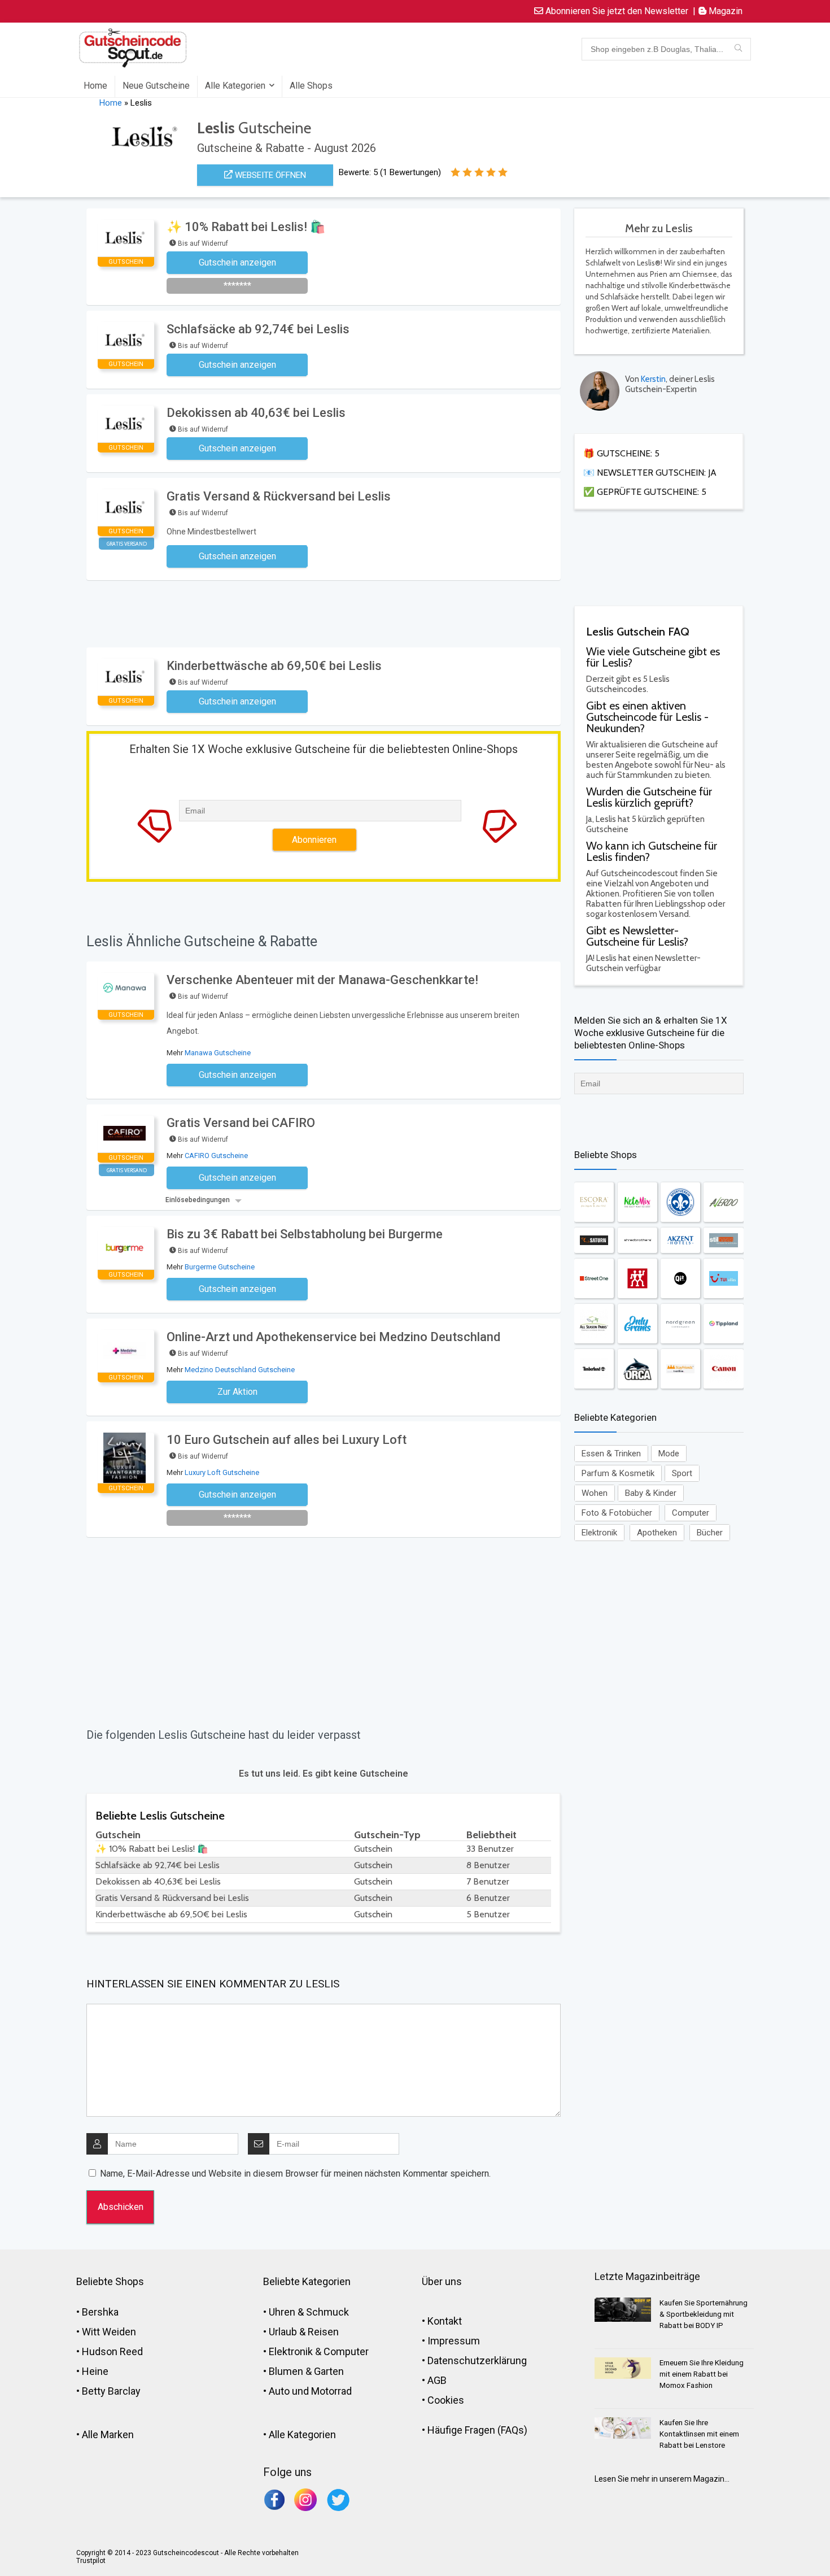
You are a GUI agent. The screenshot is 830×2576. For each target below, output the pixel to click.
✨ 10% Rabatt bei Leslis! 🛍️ (246, 227)
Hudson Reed (112, 2351)
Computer (691, 1513)
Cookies (446, 2400)
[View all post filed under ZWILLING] (637, 1278)
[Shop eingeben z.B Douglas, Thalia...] (738, 49)
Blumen (286, 2371)
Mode (669, 1454)
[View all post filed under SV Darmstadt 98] (680, 1202)
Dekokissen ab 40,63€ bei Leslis (256, 413)
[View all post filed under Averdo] (723, 1202)
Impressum (454, 2341)
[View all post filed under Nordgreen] (680, 1324)
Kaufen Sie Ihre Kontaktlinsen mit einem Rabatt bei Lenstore (699, 2434)
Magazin (724, 11)
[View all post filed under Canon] (723, 1369)
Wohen (595, 1493)
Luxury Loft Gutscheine (222, 1472)
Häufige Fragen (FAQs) (477, 2430)
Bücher (710, 1533)
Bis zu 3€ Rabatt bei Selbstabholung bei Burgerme (305, 1234)
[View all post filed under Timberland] (594, 1369)
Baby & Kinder (651, 1493)
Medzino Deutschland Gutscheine (240, 1370)
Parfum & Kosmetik (618, 1473)
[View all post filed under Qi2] (680, 1278)
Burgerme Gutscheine (220, 1267)
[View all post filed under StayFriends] (680, 1369)
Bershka (100, 2312)
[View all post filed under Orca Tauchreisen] (637, 1369)
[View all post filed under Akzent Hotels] (680, 1240)
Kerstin (653, 379)
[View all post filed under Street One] (594, 1278)
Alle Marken (108, 2434)
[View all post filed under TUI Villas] (723, 1278)
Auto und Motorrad (310, 2391)
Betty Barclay (111, 2391)
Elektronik (599, 1533)
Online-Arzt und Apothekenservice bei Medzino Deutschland (333, 1337)
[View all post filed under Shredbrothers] (637, 1240)
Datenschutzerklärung (477, 2360)
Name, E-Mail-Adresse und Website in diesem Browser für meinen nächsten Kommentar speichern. (295, 2173)
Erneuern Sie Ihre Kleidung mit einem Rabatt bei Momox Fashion (702, 2374)
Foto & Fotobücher (617, 1513)
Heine (95, 2371)
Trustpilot (91, 2561)
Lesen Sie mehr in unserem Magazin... (662, 2479)
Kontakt (445, 2321)
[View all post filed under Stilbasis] (723, 1240)
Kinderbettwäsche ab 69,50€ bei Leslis (274, 666)
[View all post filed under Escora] (594, 1202)
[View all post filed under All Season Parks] (594, 1324)
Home (95, 86)
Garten (329, 2371)
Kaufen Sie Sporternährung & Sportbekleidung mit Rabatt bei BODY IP (704, 2314)
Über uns (442, 2281)
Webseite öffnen (269, 175)
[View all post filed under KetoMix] (637, 1202)
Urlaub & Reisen (304, 2332)
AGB (437, 2380)
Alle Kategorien (235, 86)
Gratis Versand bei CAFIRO (241, 1123)
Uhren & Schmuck (309, 2312)
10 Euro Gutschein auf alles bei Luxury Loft (287, 1440)
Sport (682, 1473)
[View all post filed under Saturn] (594, 1240)
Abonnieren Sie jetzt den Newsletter (616, 11)
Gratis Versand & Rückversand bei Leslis (279, 496)
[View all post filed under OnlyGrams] (637, 1324)
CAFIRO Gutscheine (216, 1156)
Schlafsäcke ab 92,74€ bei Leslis (258, 329)
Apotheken (657, 1533)
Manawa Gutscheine (218, 1053)
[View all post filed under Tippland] (723, 1324)
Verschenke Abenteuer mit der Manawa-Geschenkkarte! (322, 980)
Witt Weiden (109, 2332)
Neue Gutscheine (156, 86)
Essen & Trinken (611, 1454)
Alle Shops (311, 86)
